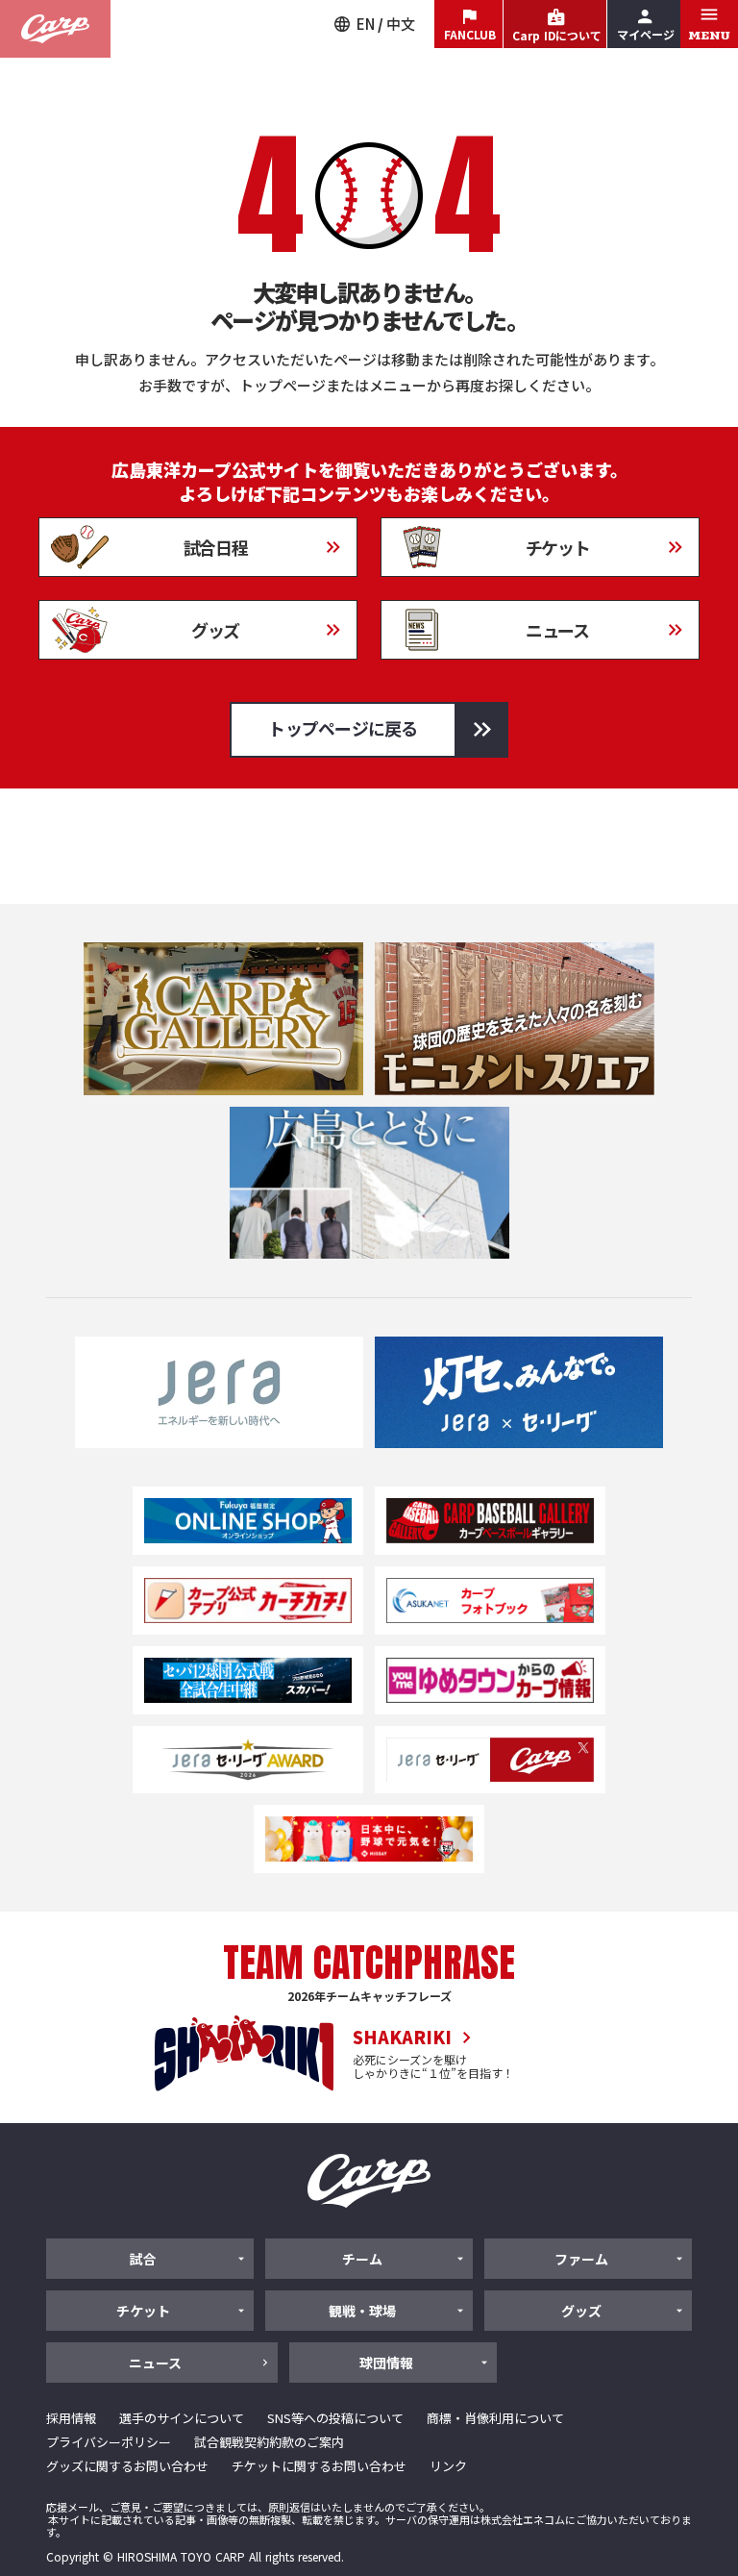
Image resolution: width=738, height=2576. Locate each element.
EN (366, 24)
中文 (401, 24)
